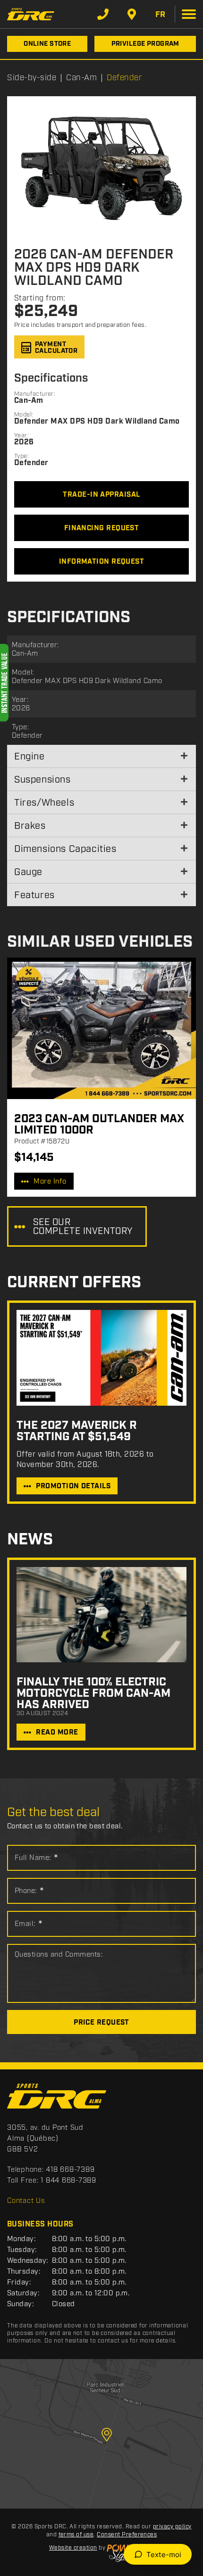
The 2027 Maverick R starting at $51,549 (77, 1431)
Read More (57, 1733)
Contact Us (26, 2201)
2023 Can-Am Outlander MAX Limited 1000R (99, 1125)
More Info (50, 1182)
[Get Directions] (132, 14)
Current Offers (74, 1283)
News (30, 1540)
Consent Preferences (127, 2535)
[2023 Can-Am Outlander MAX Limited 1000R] (101, 1028)
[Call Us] (103, 14)
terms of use (76, 2535)
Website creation (73, 2548)
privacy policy (172, 2527)
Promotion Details (73, 1486)
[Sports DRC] (31, 14)
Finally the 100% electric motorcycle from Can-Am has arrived (93, 1693)
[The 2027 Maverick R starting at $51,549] (101, 1358)
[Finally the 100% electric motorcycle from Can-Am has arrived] (101, 1615)
